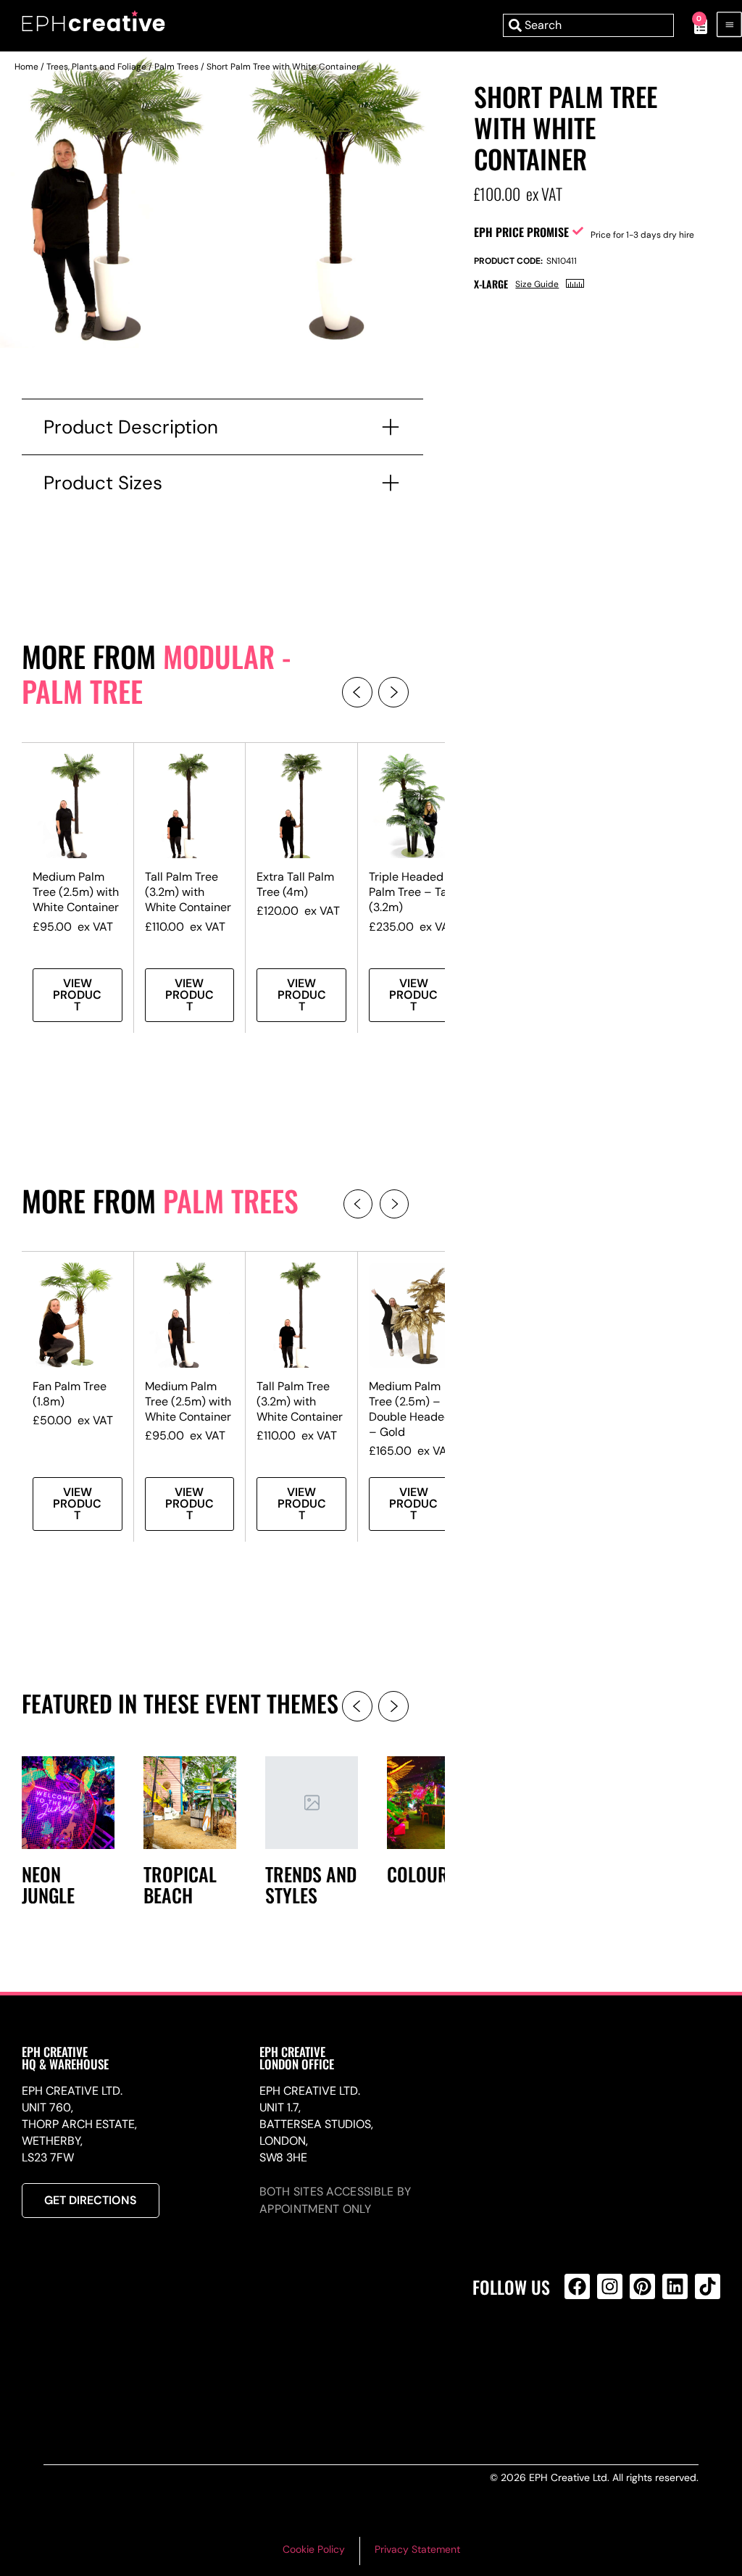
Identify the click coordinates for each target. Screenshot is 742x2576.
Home (26, 67)
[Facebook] (577, 2286)
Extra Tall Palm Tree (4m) (295, 884)
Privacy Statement (417, 2549)
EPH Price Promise (521, 232)
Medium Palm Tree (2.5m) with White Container (76, 892)
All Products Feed (581, 2349)
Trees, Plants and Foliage (96, 67)
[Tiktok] (708, 2286)
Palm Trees (176, 67)
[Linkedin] (675, 2286)
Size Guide (537, 284)
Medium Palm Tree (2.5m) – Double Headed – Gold (410, 1409)
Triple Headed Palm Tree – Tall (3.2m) (411, 892)
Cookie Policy (314, 2549)
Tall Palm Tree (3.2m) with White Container (188, 892)
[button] (357, 692)
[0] (693, 25)
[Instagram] (610, 2286)
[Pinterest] (642, 2286)
